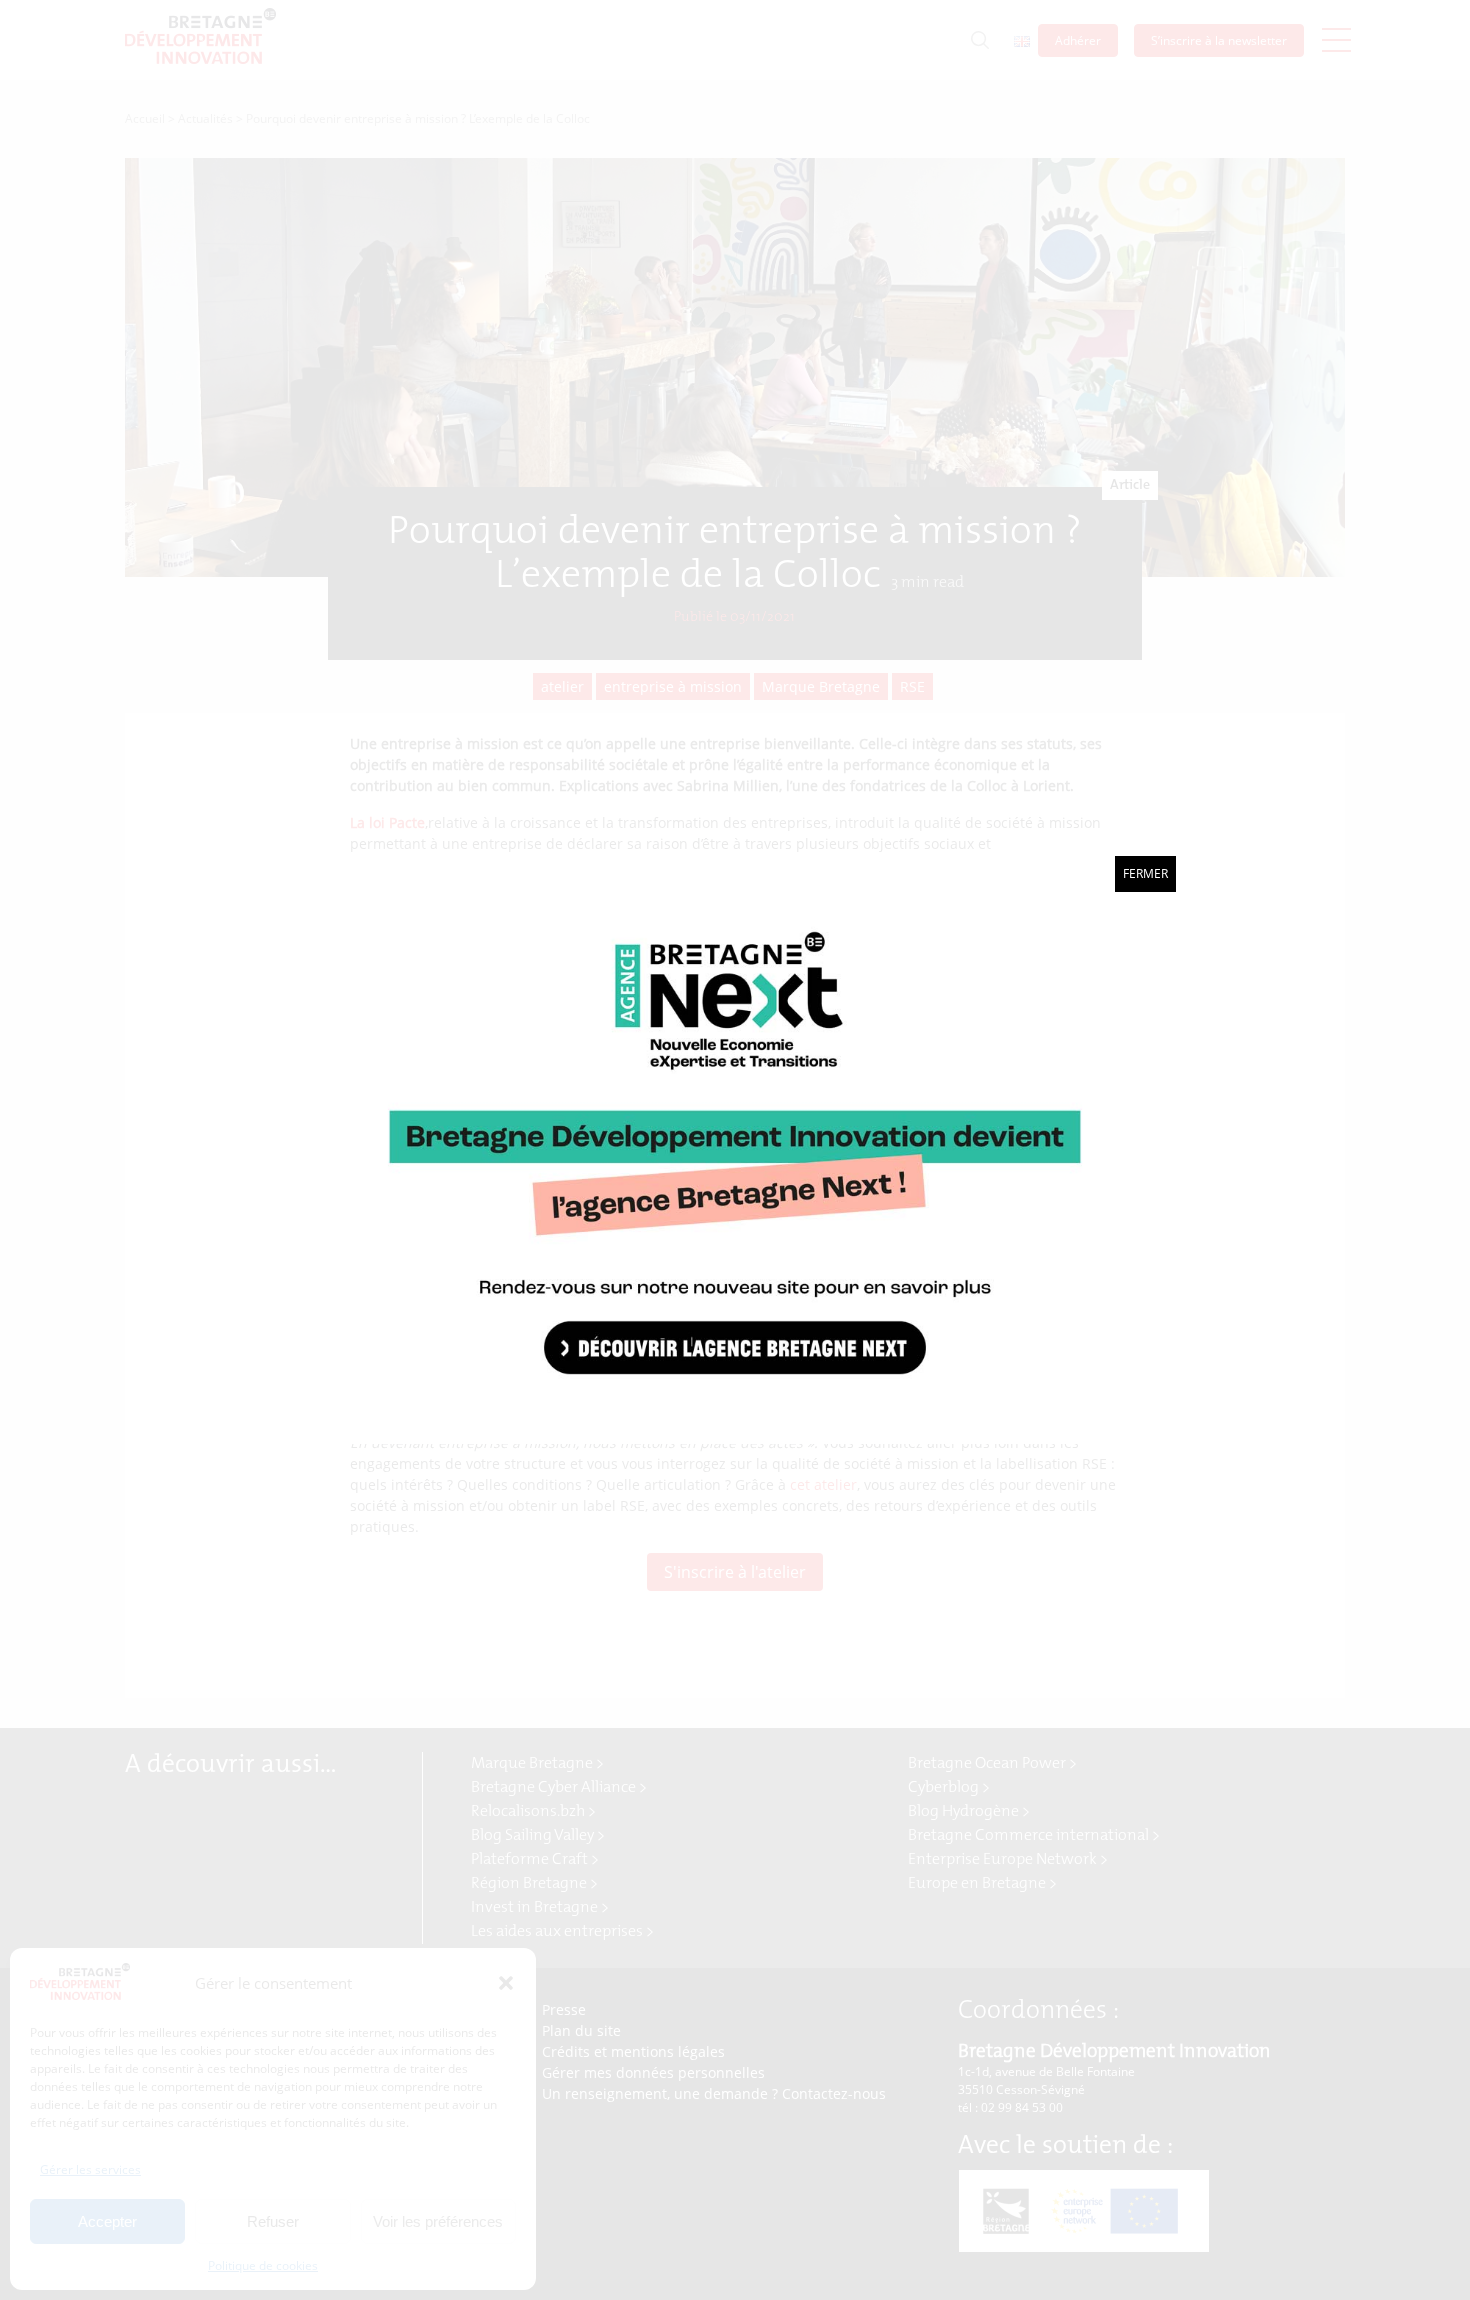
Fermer (1145, 873)
